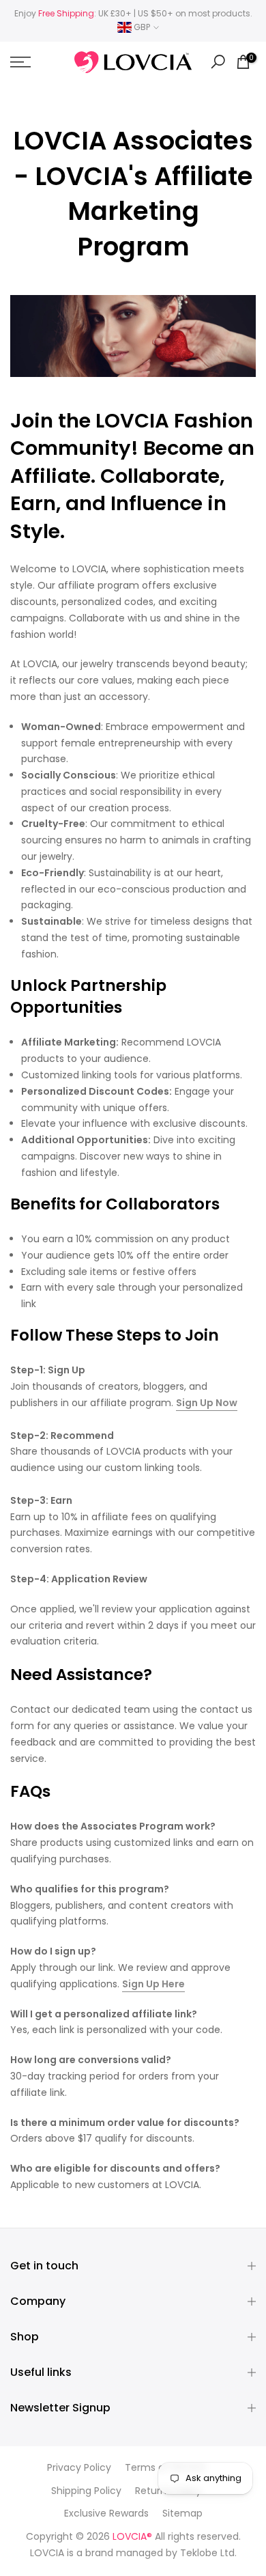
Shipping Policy (86, 2491)
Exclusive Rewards (106, 2514)
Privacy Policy (79, 2468)
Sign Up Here (153, 1984)
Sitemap (182, 2514)
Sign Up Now (207, 1403)
